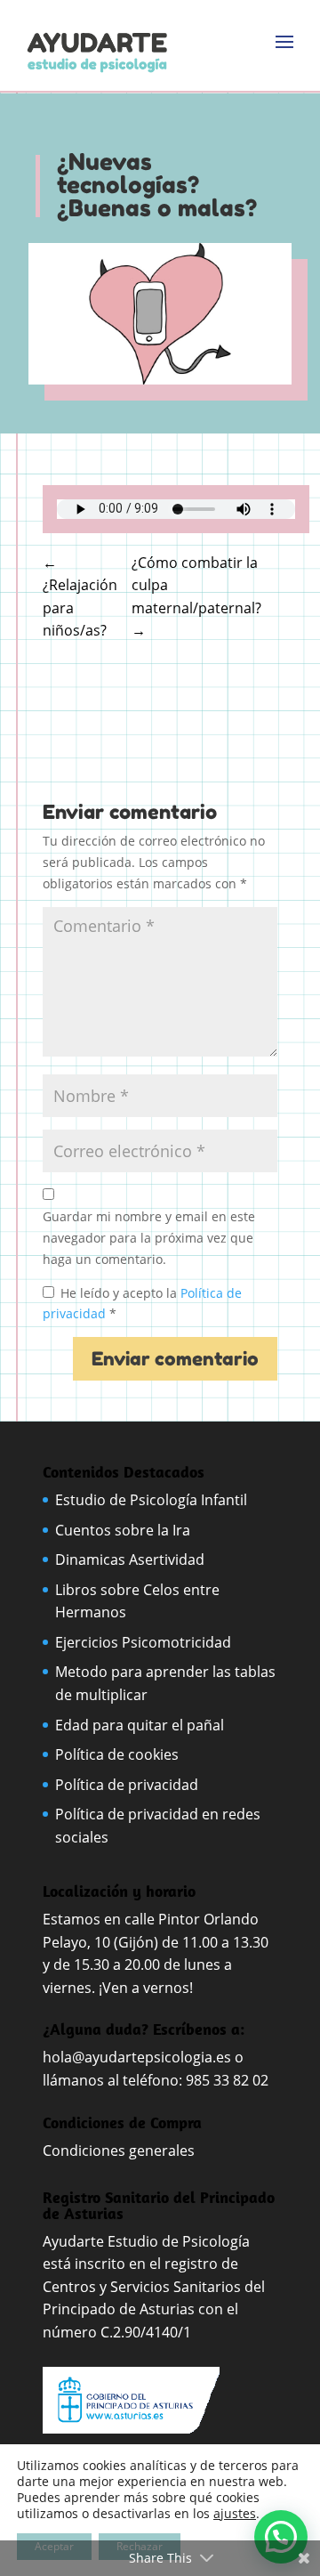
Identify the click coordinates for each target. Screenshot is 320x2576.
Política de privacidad (127, 1785)
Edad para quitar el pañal (140, 1725)
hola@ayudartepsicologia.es (137, 2057)
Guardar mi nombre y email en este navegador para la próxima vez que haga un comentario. (149, 1238)
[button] (281, 2537)
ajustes (235, 2514)
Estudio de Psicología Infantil (151, 1500)
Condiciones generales (120, 2151)
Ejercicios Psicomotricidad (143, 1642)
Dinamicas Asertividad (130, 1559)
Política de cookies (117, 1754)
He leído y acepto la (142, 1304)
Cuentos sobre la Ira (123, 1530)
